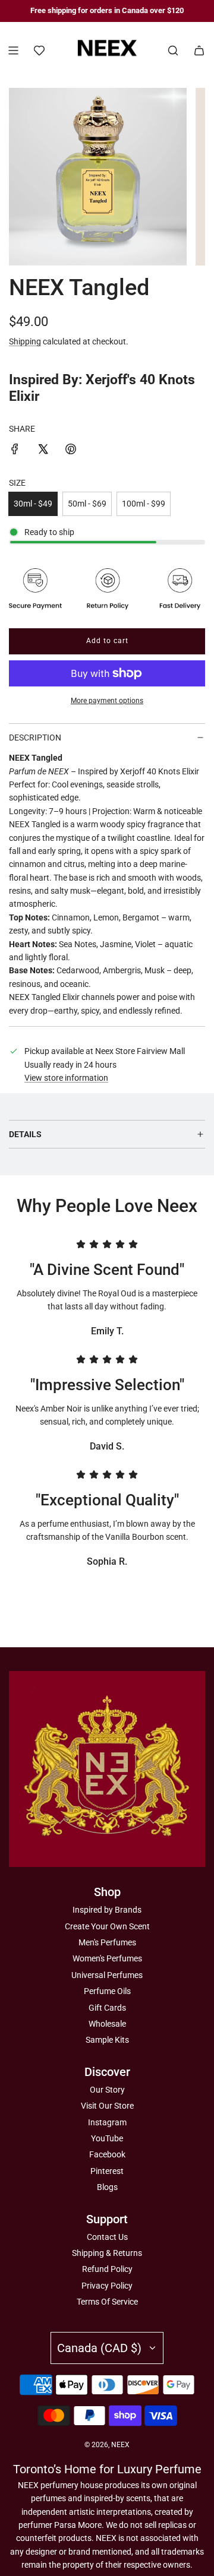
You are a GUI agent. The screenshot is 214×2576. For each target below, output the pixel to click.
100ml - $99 (144, 504)
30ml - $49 (33, 504)
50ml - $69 (87, 504)
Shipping (25, 341)
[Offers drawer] (39, 50)
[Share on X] (43, 451)
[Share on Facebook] (15, 451)
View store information (66, 1078)
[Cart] (199, 50)
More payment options (107, 701)
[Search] (173, 50)
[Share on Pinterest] (71, 451)
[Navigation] (13, 50)
